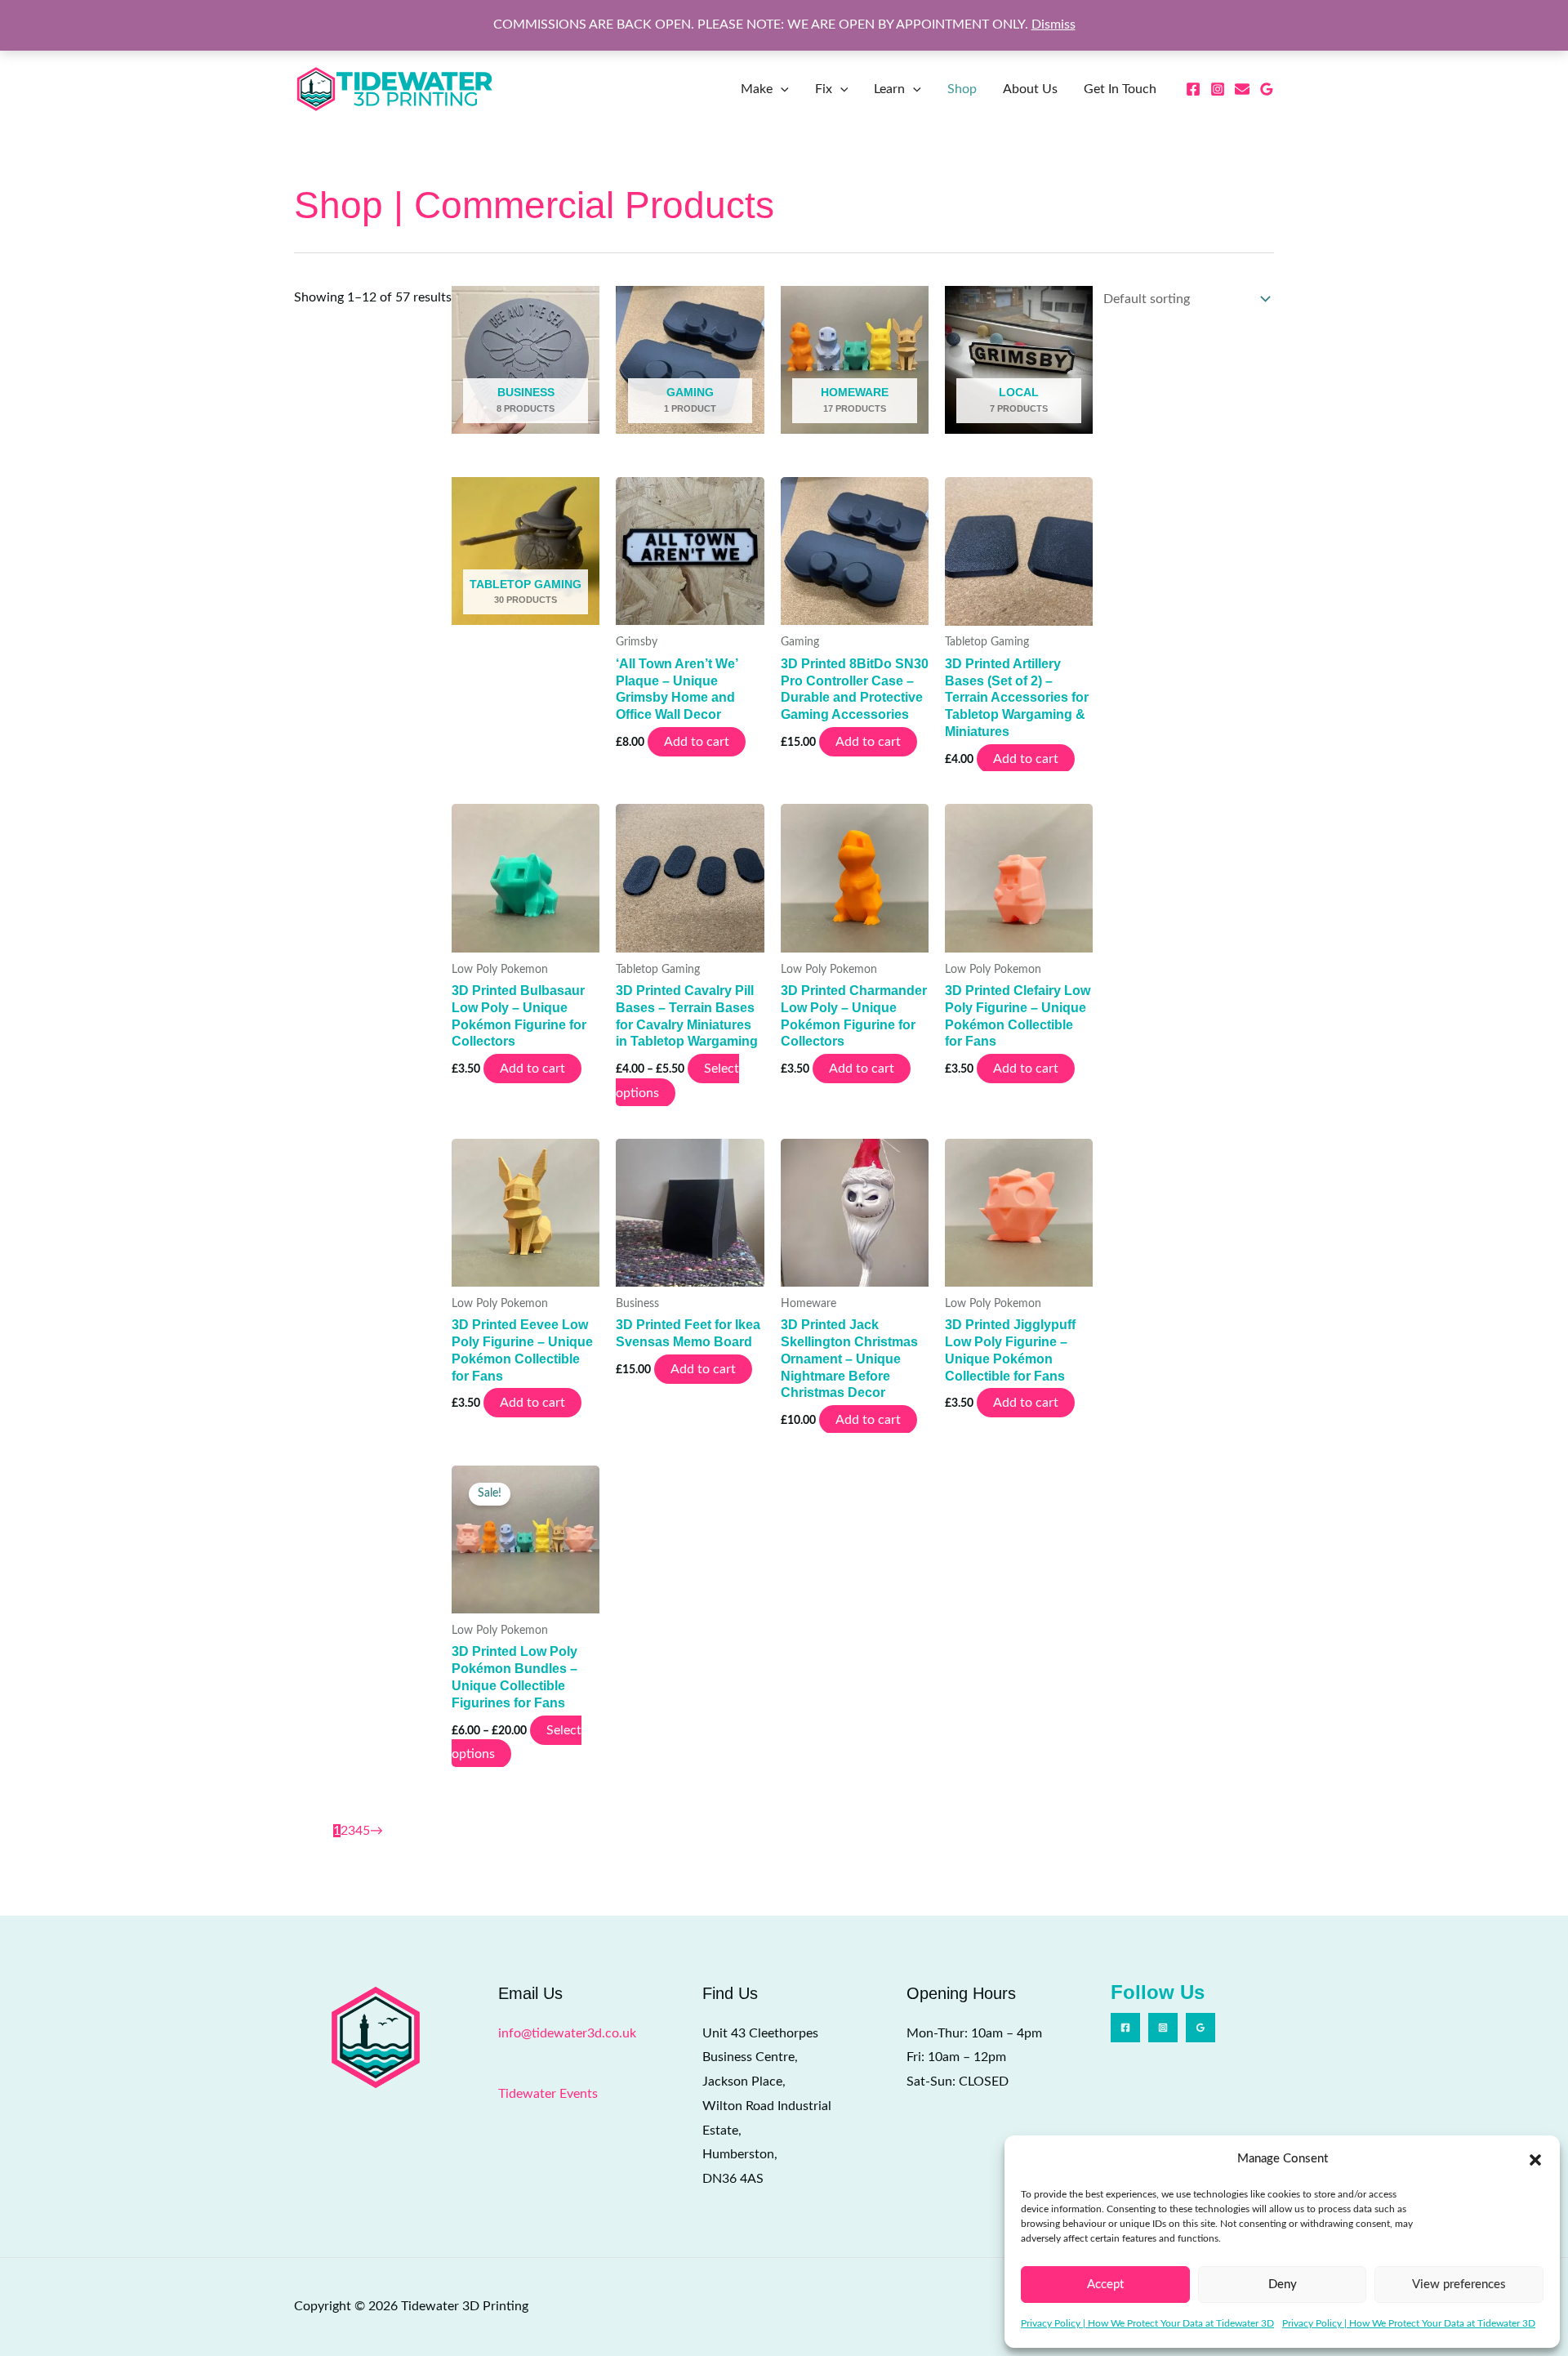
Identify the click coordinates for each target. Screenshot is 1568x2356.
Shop (962, 89)
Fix (824, 89)
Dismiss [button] (1053, 25)
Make (757, 89)
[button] (1535, 2159)
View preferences (1459, 2285)
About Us (1030, 89)
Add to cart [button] (697, 742)
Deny (1283, 2285)
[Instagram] (1218, 89)
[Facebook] (1193, 89)
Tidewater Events (548, 2094)
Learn (889, 89)
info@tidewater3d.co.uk (567, 2033)
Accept (1105, 2285)
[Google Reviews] (1267, 89)
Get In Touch (1120, 89)
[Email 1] (1242, 89)
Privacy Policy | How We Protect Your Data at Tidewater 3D (1147, 2323)
